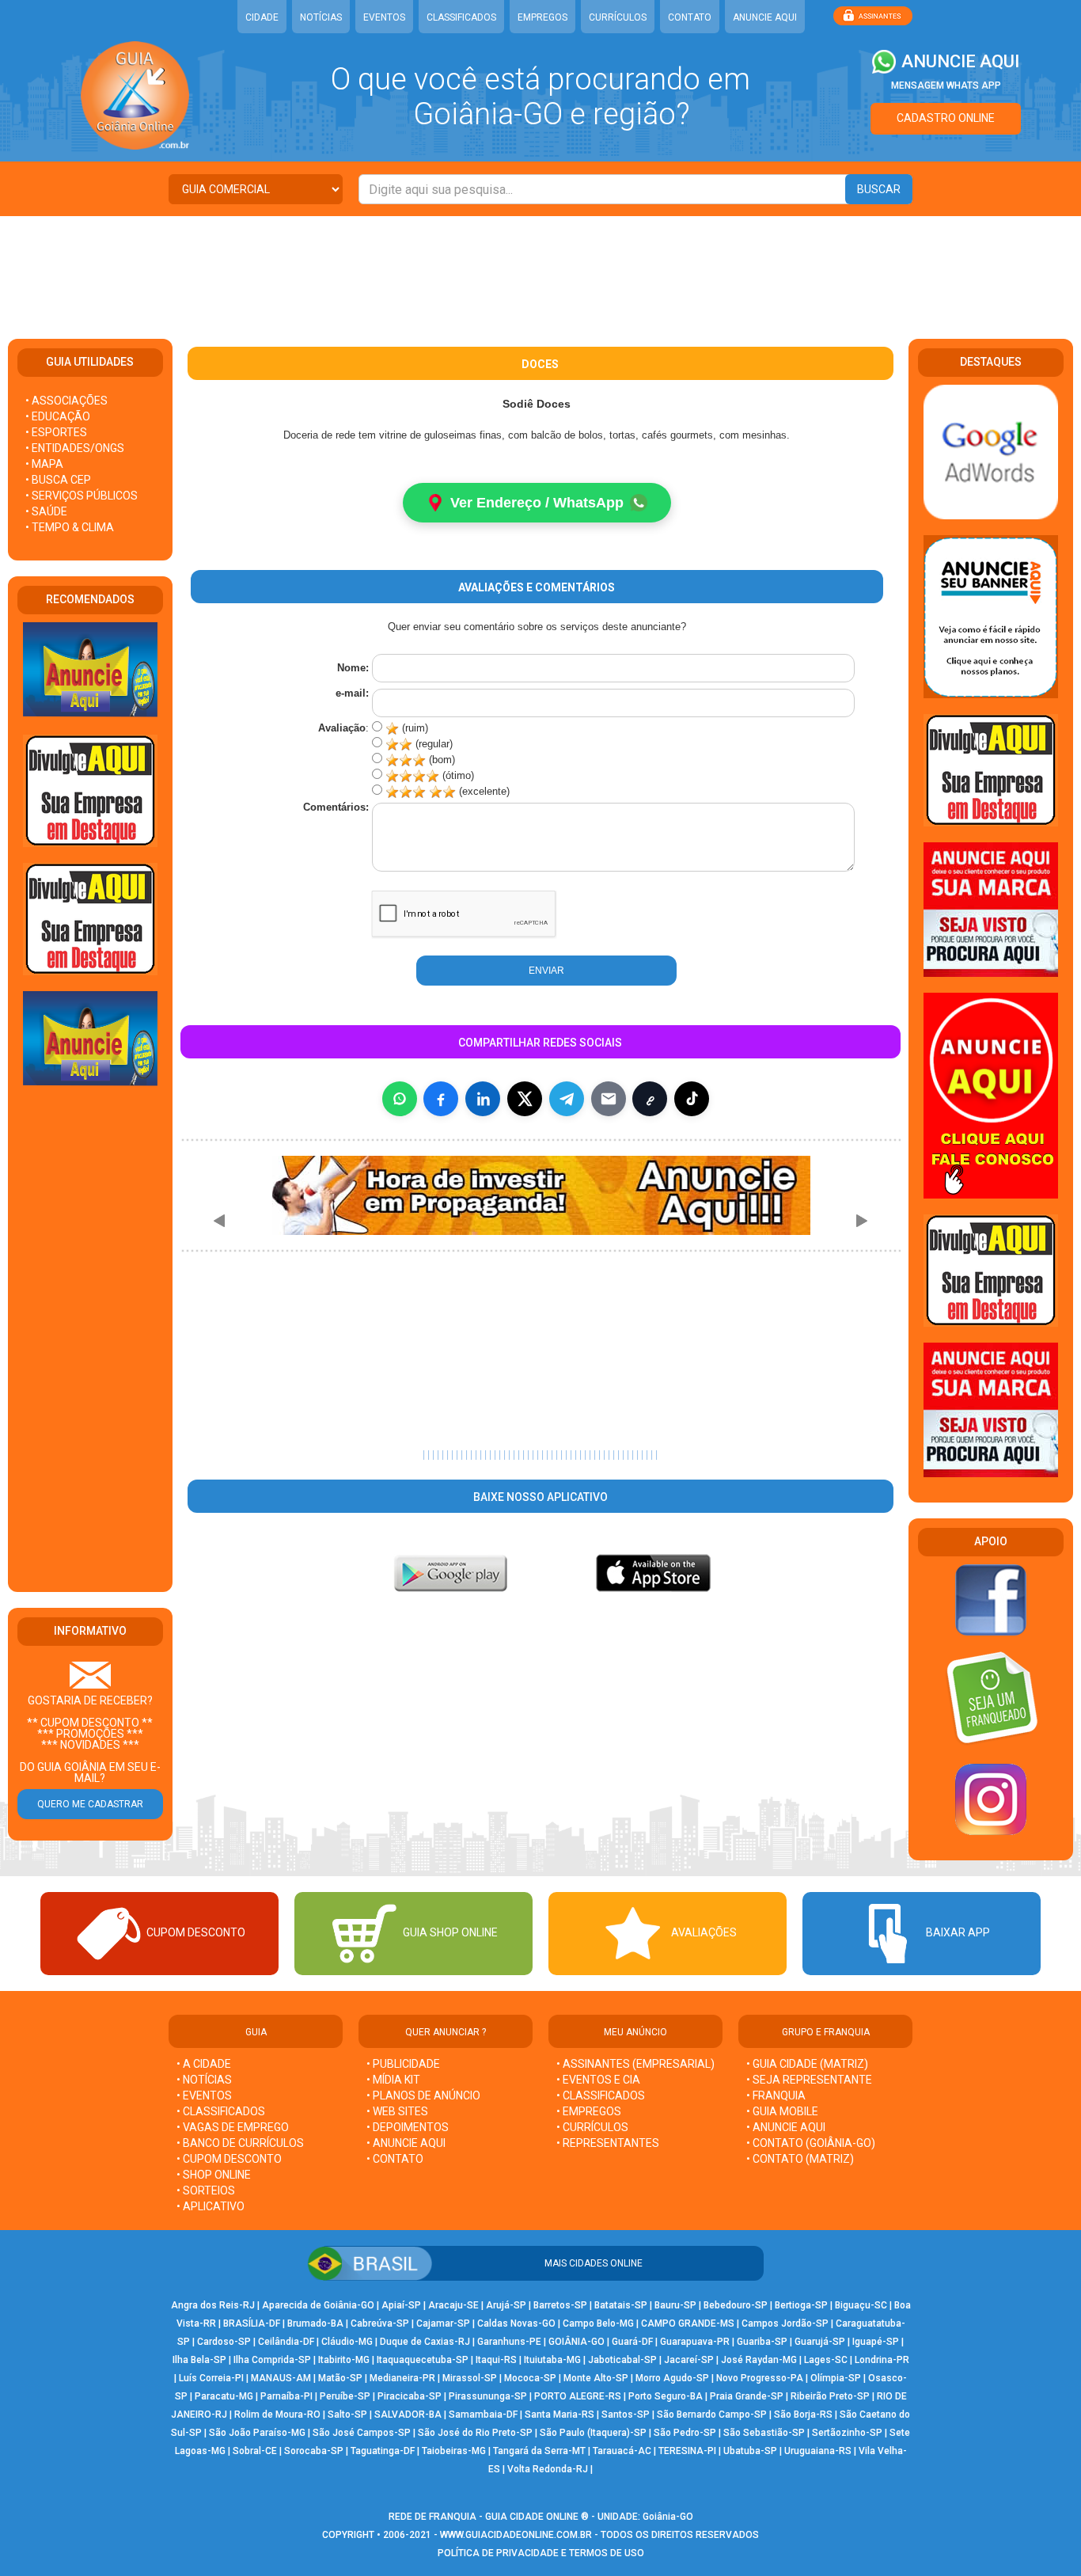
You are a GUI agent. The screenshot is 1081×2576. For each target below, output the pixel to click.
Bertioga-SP (801, 2305)
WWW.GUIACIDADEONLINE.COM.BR (516, 2535)
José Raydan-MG (759, 2360)
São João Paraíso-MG (257, 2433)
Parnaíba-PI (286, 2396)
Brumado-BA (315, 2323)
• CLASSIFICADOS (221, 2111)
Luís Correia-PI (211, 2378)
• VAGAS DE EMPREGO (233, 2127)
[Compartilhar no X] (525, 1099)
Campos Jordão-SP (785, 2323)
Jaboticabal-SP (622, 2360)
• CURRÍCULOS (592, 2127)
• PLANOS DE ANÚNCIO (423, 2095)
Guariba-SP (762, 2342)
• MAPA (44, 464)
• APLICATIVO (211, 2206)
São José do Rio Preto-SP (475, 2433)
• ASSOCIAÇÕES (66, 401)
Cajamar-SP (443, 2323)
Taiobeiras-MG (454, 2451)
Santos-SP (626, 2415)
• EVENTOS (204, 2095)
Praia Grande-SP (747, 2396)
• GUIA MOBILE (782, 2111)
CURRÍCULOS (618, 17)
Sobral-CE (255, 2451)
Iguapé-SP (876, 2342)
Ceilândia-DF (286, 2342)
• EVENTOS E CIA (598, 2080)
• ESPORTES (56, 432)
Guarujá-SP (820, 2342)
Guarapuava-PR (695, 2342)
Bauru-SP (675, 2305)
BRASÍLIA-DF (252, 2323)
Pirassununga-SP (488, 2396)
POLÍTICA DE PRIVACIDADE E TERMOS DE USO (541, 2553)
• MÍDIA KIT (393, 2080)
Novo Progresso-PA (760, 2378)
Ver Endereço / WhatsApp (537, 503)
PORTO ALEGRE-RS (578, 2396)
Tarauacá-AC (622, 2451)
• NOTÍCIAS (204, 2080)
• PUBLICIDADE (403, 2064)
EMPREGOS (542, 17)
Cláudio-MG (347, 2342)
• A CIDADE (204, 2064)
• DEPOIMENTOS (408, 2127)
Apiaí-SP (401, 2305)
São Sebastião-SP (764, 2433)
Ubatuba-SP (750, 2451)
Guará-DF (632, 2342)
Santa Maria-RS (559, 2415)
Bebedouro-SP (736, 2305)
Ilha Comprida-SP (272, 2360)
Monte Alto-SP (596, 2378)
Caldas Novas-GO (516, 2323)
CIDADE (262, 17)
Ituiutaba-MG (552, 2360)
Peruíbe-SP (345, 2396)
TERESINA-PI (687, 2451)
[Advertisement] (540, 268)
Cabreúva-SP (380, 2323)
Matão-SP (340, 2378)
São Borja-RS (803, 2415)
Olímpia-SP (836, 2378)
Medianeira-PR (402, 2378)
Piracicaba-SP (410, 2396)
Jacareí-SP (689, 2360)
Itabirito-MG (344, 2360)
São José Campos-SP (362, 2433)
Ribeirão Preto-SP (830, 2396)
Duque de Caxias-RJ (425, 2342)
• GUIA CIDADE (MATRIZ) (807, 2064)
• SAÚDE (46, 511)
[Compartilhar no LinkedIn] (483, 1099)
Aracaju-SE (453, 2305)
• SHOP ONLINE (214, 2175)
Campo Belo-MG (598, 2323)
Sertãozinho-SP (847, 2433)
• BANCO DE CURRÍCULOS (240, 2143)
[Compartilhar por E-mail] (609, 1099)
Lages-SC (826, 2360)
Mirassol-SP (470, 2378)
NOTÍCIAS (321, 17)
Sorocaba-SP (314, 2451)
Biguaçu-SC (861, 2305)
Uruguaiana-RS (818, 2451)
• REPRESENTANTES (608, 2143)
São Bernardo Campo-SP (712, 2415)
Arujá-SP (506, 2305)
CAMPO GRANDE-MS (688, 2323)
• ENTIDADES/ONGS (75, 448)
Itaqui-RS (496, 2360)
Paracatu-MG (224, 2396)
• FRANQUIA (777, 2095)
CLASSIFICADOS (461, 17)
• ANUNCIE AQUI (406, 2143)
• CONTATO (395, 2159)
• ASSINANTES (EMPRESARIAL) (635, 2064)
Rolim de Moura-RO (277, 2415)
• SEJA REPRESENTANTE (810, 2080)
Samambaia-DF (483, 2415)
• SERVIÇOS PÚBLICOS (82, 496)
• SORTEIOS (206, 2190)
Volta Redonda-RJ (548, 2469)
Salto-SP (347, 2415)
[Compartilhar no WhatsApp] (400, 1099)
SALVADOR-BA (408, 2415)
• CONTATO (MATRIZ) (800, 2159)
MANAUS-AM (281, 2378)
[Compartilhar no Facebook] (441, 1099)
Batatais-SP (621, 2305)
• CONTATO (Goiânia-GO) (811, 2143)
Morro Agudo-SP (672, 2378)
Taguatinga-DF (383, 2451)
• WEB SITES (397, 2111)
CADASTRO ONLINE (946, 118)
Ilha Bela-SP (199, 2360)
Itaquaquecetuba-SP (423, 2360)
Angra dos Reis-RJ (213, 2305)
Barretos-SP (560, 2305)
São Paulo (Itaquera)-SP (593, 2433)
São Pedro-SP (685, 2433)
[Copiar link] (650, 1099)
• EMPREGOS (589, 2111)
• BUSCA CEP (58, 480)
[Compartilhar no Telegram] (567, 1099)
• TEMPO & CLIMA (70, 527)
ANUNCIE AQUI (765, 17)
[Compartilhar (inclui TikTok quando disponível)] (692, 1099)
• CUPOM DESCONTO (229, 2159)
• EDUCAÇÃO (58, 416)
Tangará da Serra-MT (539, 2451)
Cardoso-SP (224, 2342)
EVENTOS (384, 17)
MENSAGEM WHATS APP (946, 85)
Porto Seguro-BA (666, 2396)
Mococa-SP (530, 2378)
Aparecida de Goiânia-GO (318, 2305)
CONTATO (690, 17)
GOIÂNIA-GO (577, 2342)
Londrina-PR (882, 2360)
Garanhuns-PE (509, 2342)
